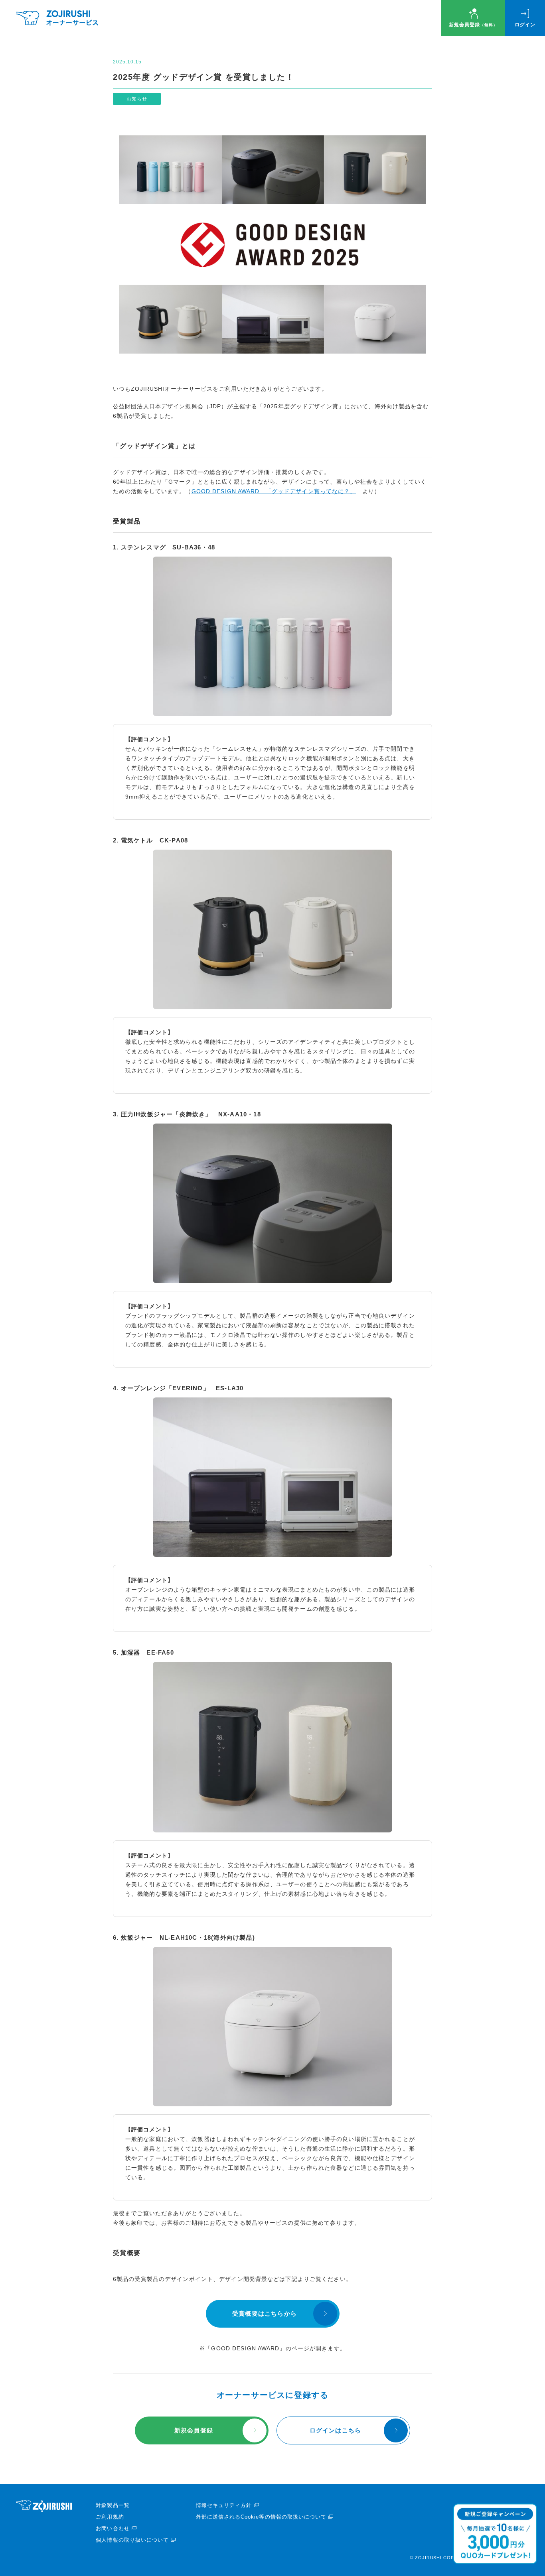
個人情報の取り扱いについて (132, 2540)
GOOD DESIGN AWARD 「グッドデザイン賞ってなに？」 (274, 491)
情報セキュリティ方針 (224, 2505)
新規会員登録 (473, 25)
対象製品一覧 (113, 2505)
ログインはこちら (336, 2430)
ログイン (525, 25)
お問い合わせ (113, 2528)
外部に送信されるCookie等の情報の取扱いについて (261, 2517)
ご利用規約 (110, 2517)
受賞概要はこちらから (265, 2313)
